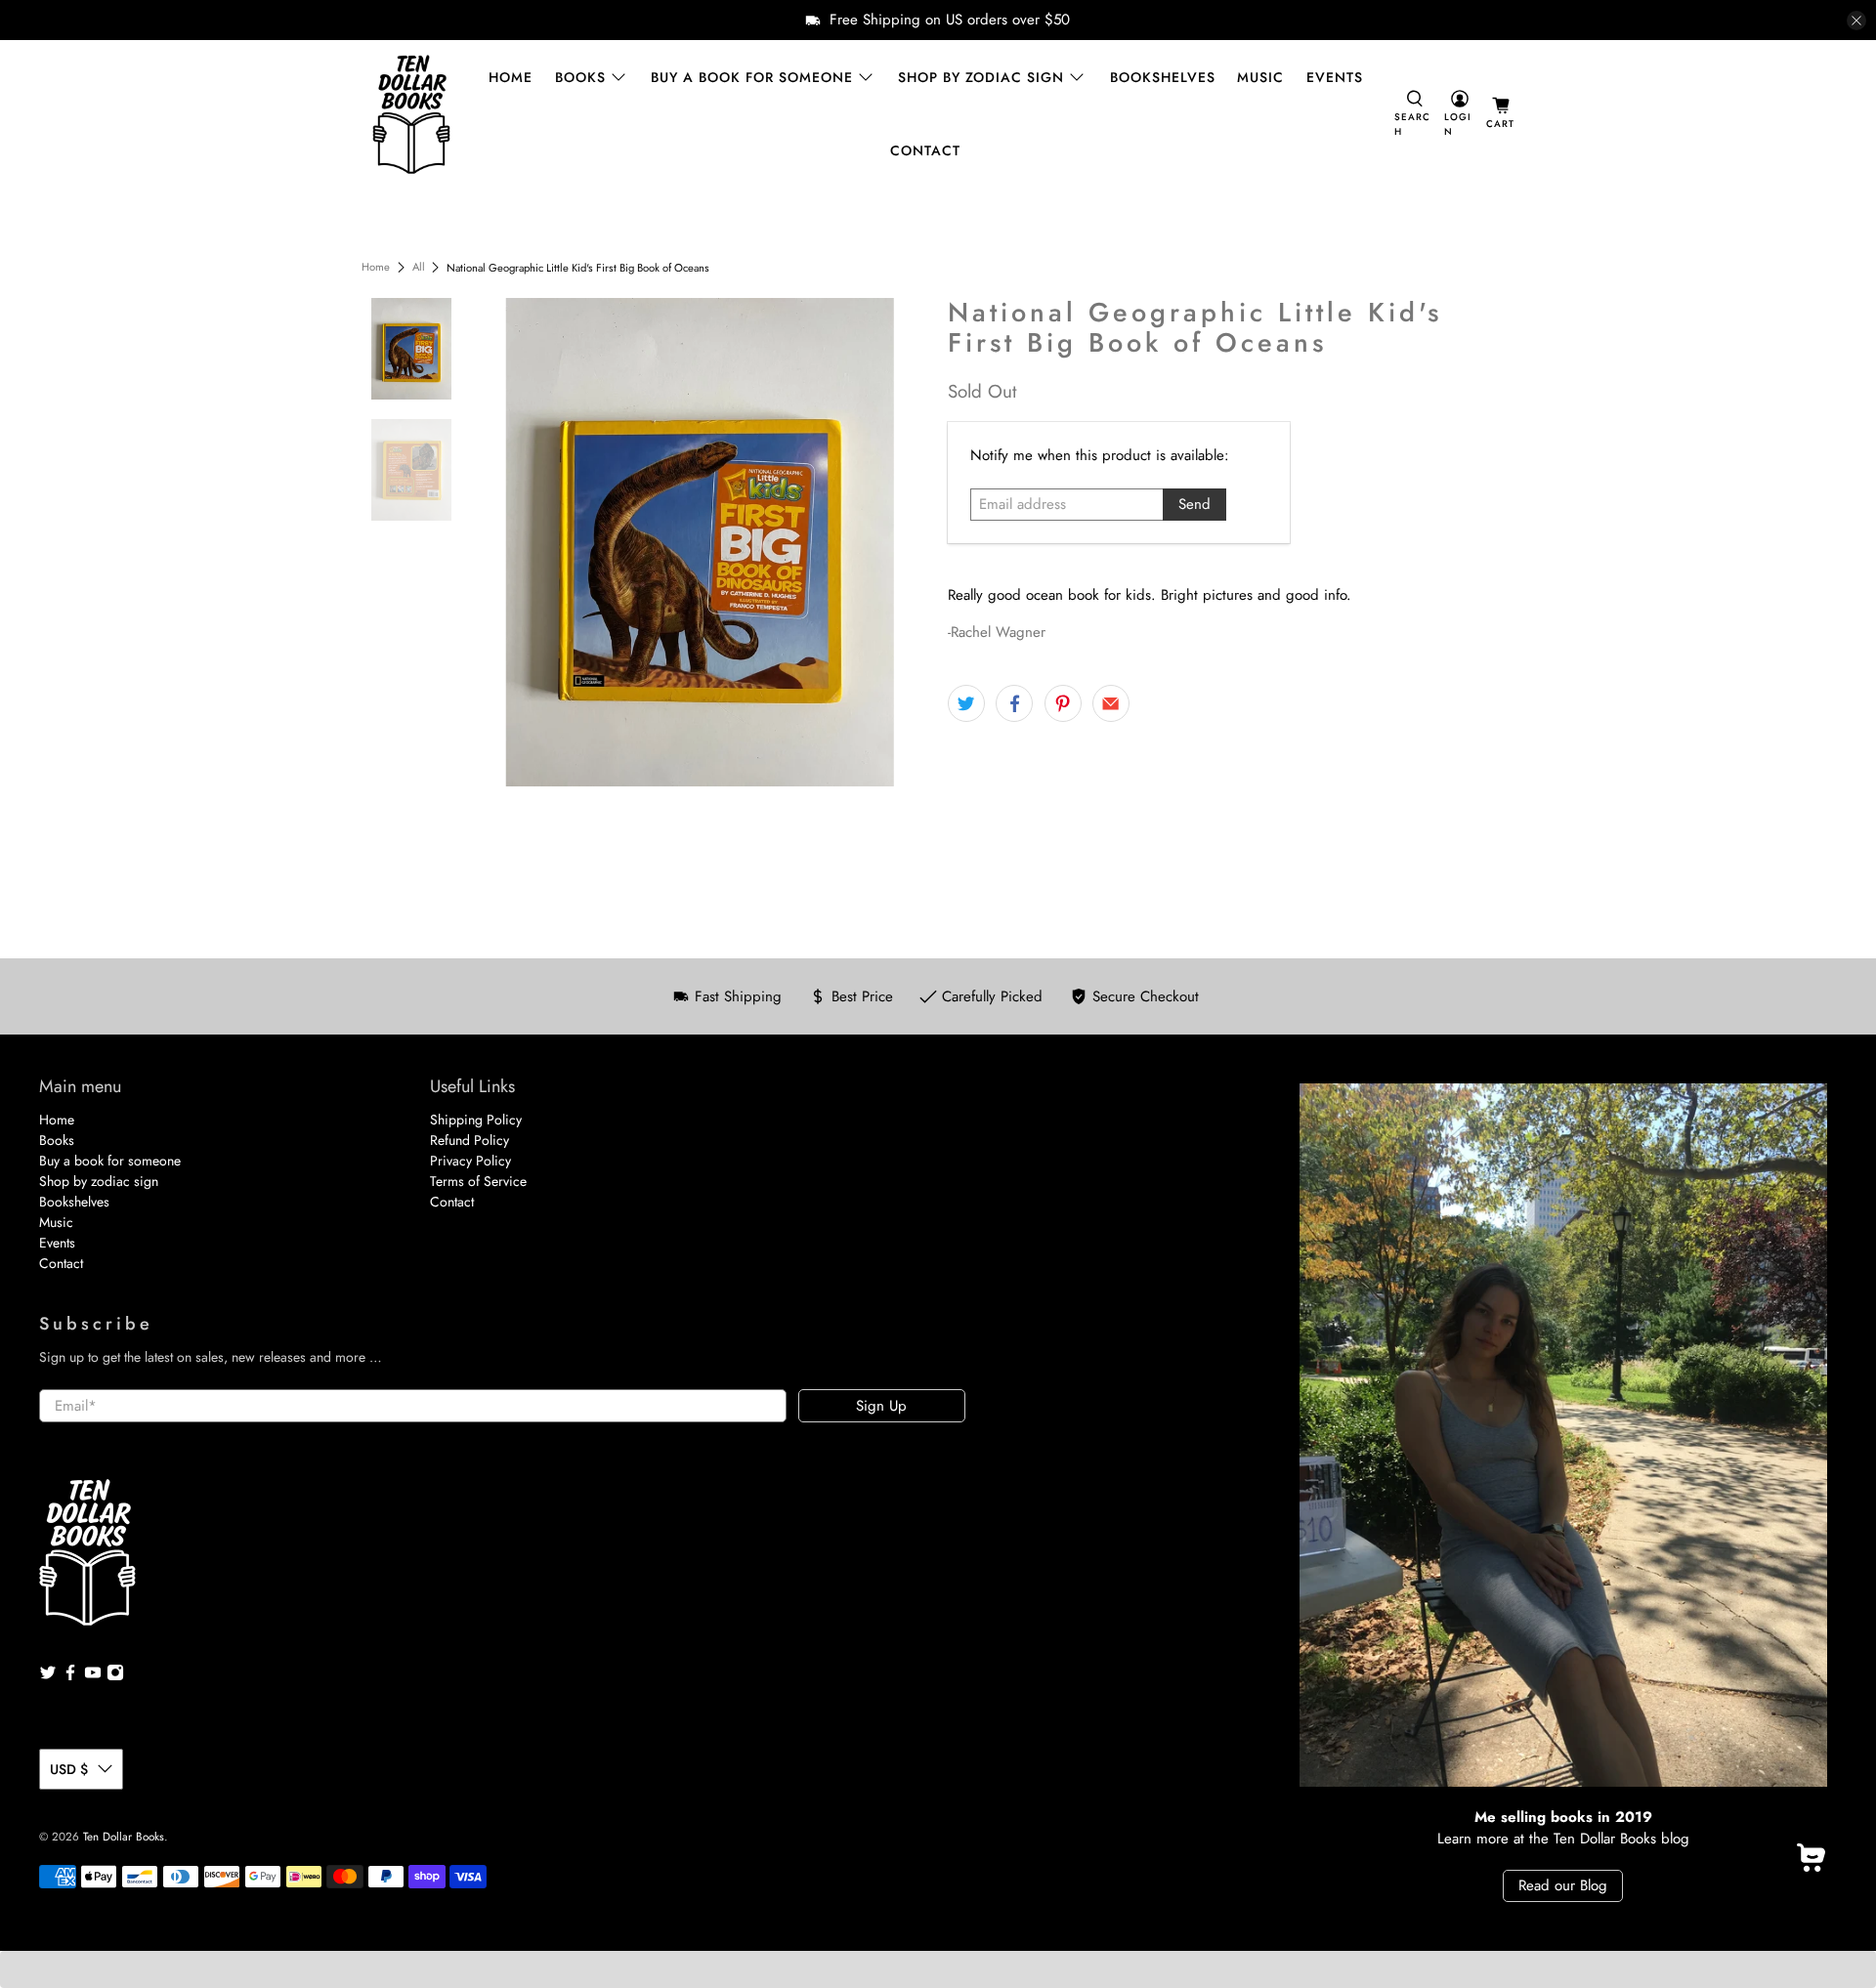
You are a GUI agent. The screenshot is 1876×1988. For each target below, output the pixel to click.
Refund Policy (469, 1140)
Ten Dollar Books (124, 1837)
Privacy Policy (470, 1161)
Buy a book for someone (752, 77)
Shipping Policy (476, 1120)
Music (1260, 77)
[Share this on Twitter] (966, 703)
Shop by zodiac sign (981, 77)
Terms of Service (478, 1181)
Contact (925, 150)
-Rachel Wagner (997, 632)
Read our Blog (1563, 1885)
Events (1335, 77)
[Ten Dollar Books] (411, 114)
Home (511, 77)
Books (580, 77)
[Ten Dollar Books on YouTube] (93, 1676)
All (419, 267)
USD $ (69, 1769)
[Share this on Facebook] (1014, 703)
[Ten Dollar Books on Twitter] (48, 1676)
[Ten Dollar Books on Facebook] (70, 1676)
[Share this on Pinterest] (1063, 703)
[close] (1856, 21)
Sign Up (881, 1406)
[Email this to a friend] (1111, 703)
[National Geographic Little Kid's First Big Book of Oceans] (701, 542)
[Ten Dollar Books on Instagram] (115, 1676)
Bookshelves (1163, 77)
